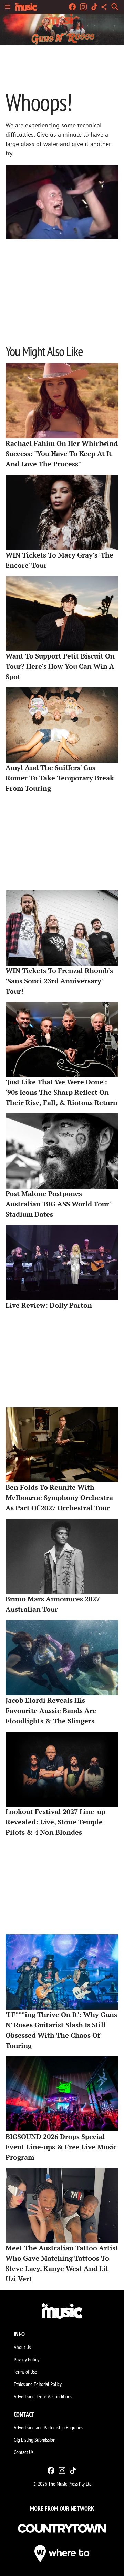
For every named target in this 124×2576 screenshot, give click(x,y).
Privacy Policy (27, 2359)
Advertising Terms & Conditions (43, 2396)
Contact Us (24, 2452)
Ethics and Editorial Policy (38, 2384)
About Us (22, 2347)
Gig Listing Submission (35, 2440)
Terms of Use (25, 2372)
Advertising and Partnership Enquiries (48, 2427)
